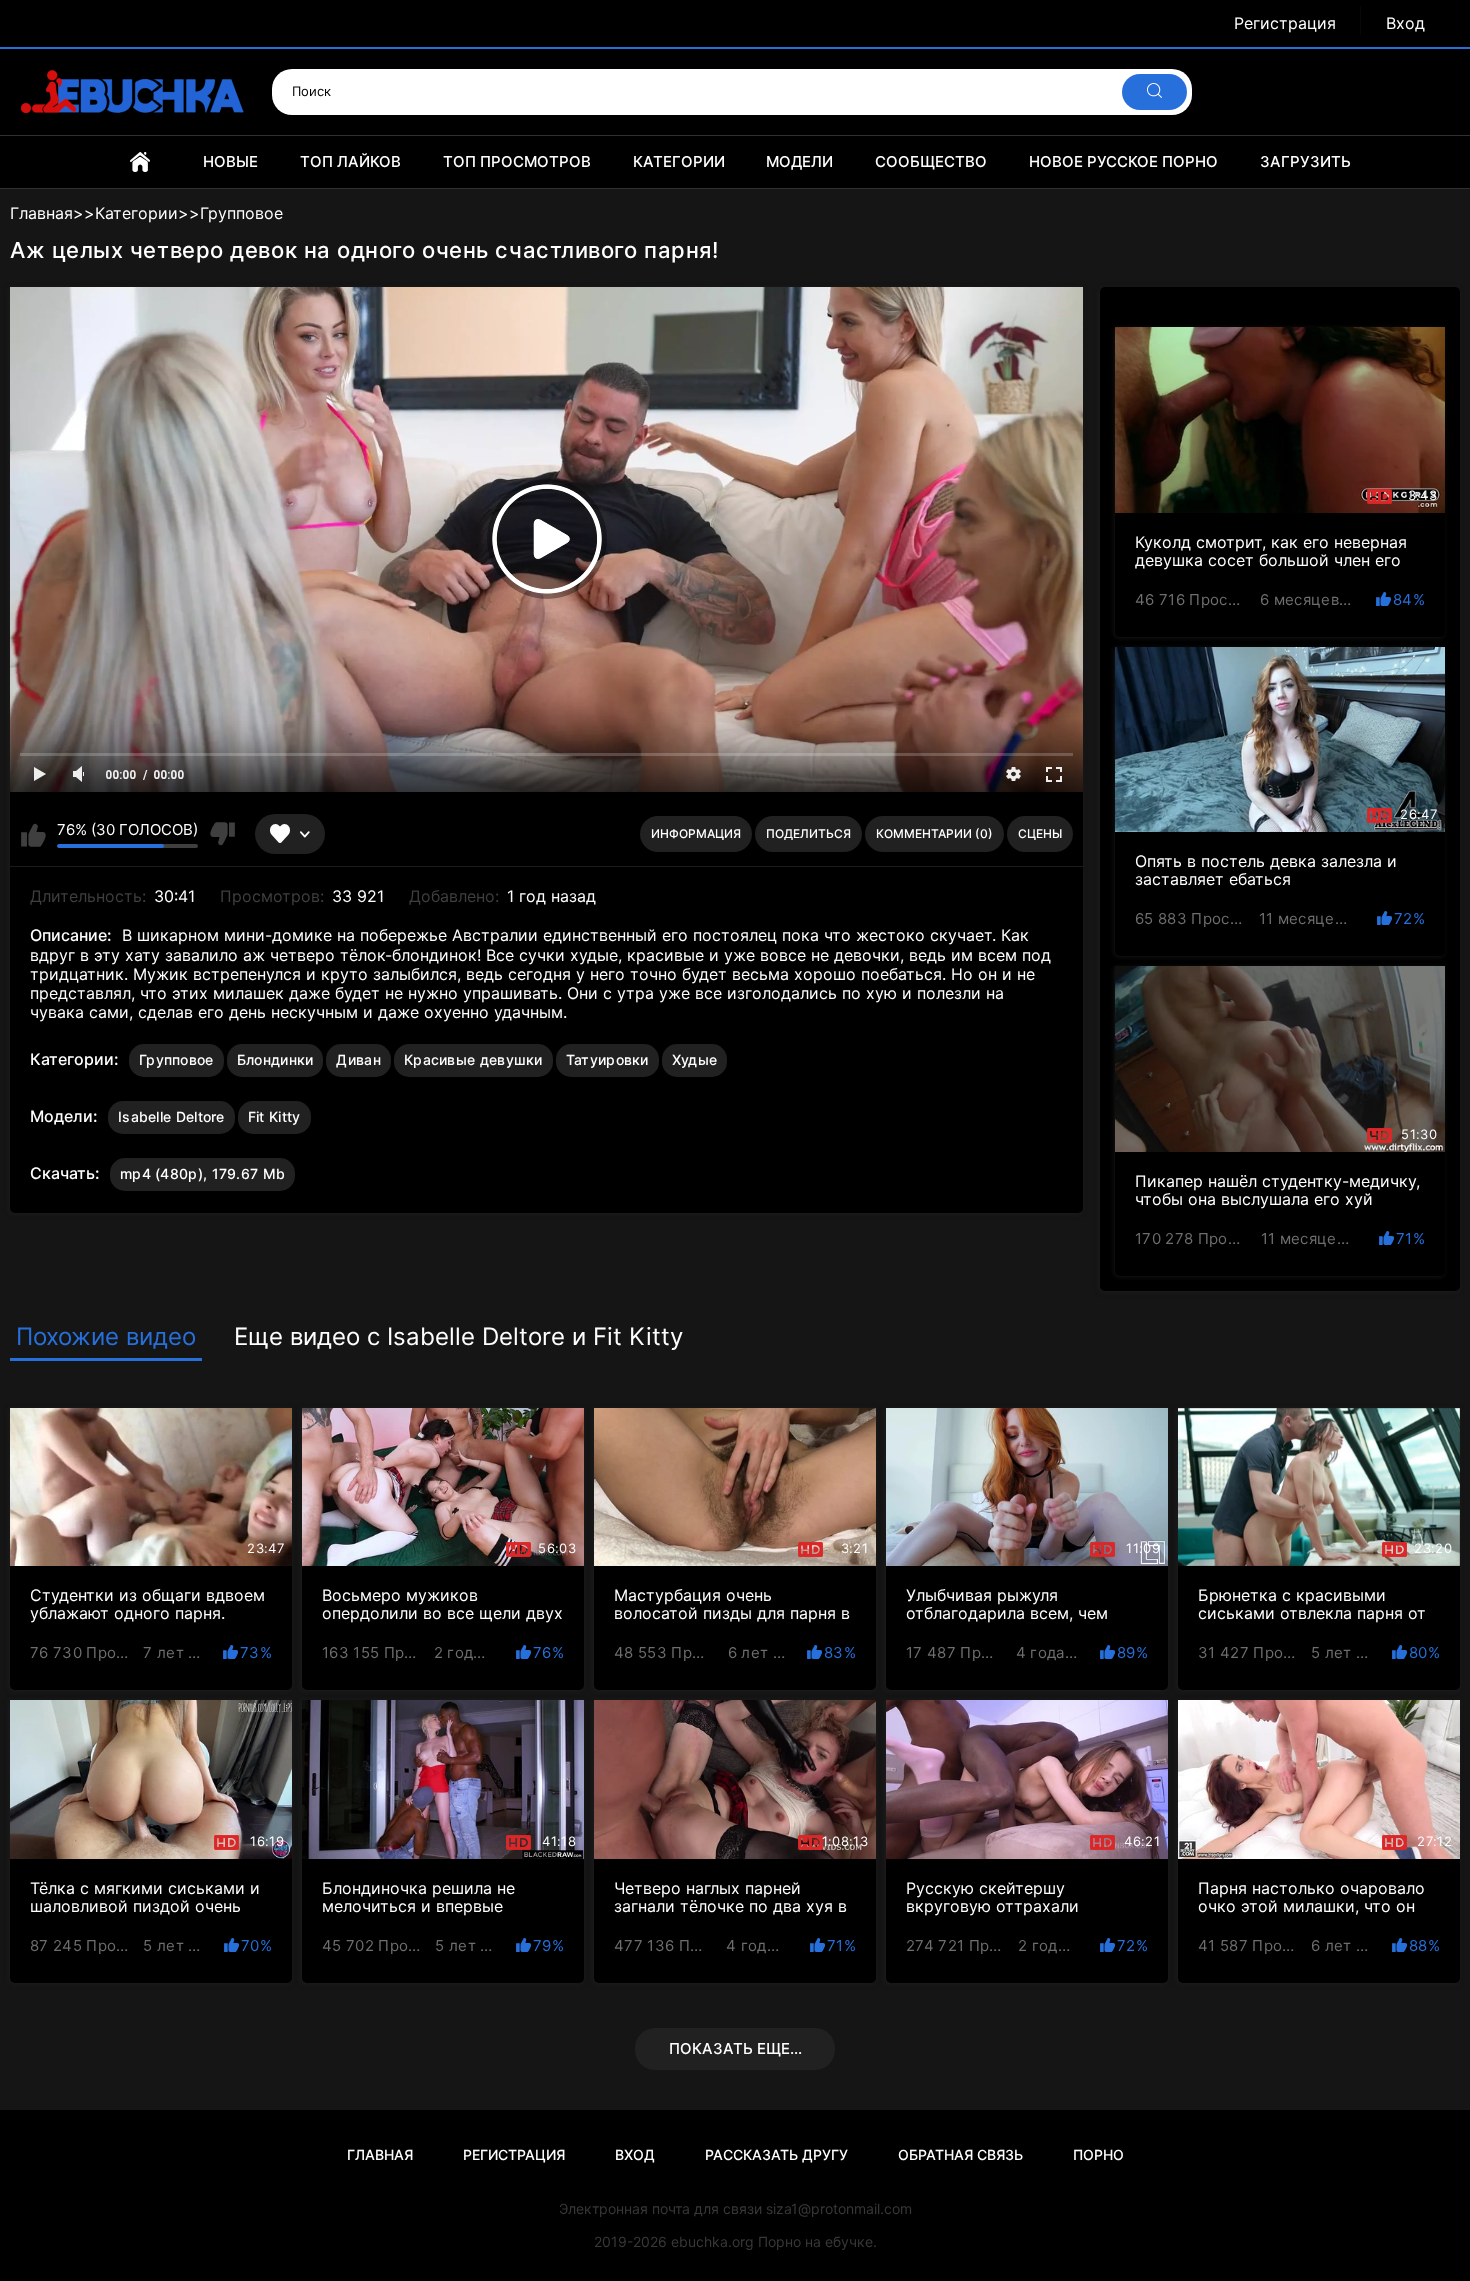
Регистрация (1285, 23)
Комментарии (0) (934, 833)
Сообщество (931, 161)
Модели (799, 161)
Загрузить (1305, 161)
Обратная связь (960, 2154)
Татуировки (607, 1059)
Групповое (176, 1059)
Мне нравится (33, 834)
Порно (1098, 2154)
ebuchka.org (712, 2241)
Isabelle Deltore (171, 1116)
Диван (358, 1059)
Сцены (1040, 833)
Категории (679, 161)
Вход (1405, 23)
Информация (696, 833)
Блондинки (275, 1059)
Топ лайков (350, 161)
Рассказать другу (776, 2154)
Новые (230, 161)
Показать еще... (735, 2048)
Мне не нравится (221, 834)
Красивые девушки (473, 1059)
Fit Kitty (274, 1116)
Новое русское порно (1123, 161)
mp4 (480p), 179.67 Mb (202, 1173)
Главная (140, 162)
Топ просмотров (517, 161)
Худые (695, 1059)
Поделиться (808, 833)
